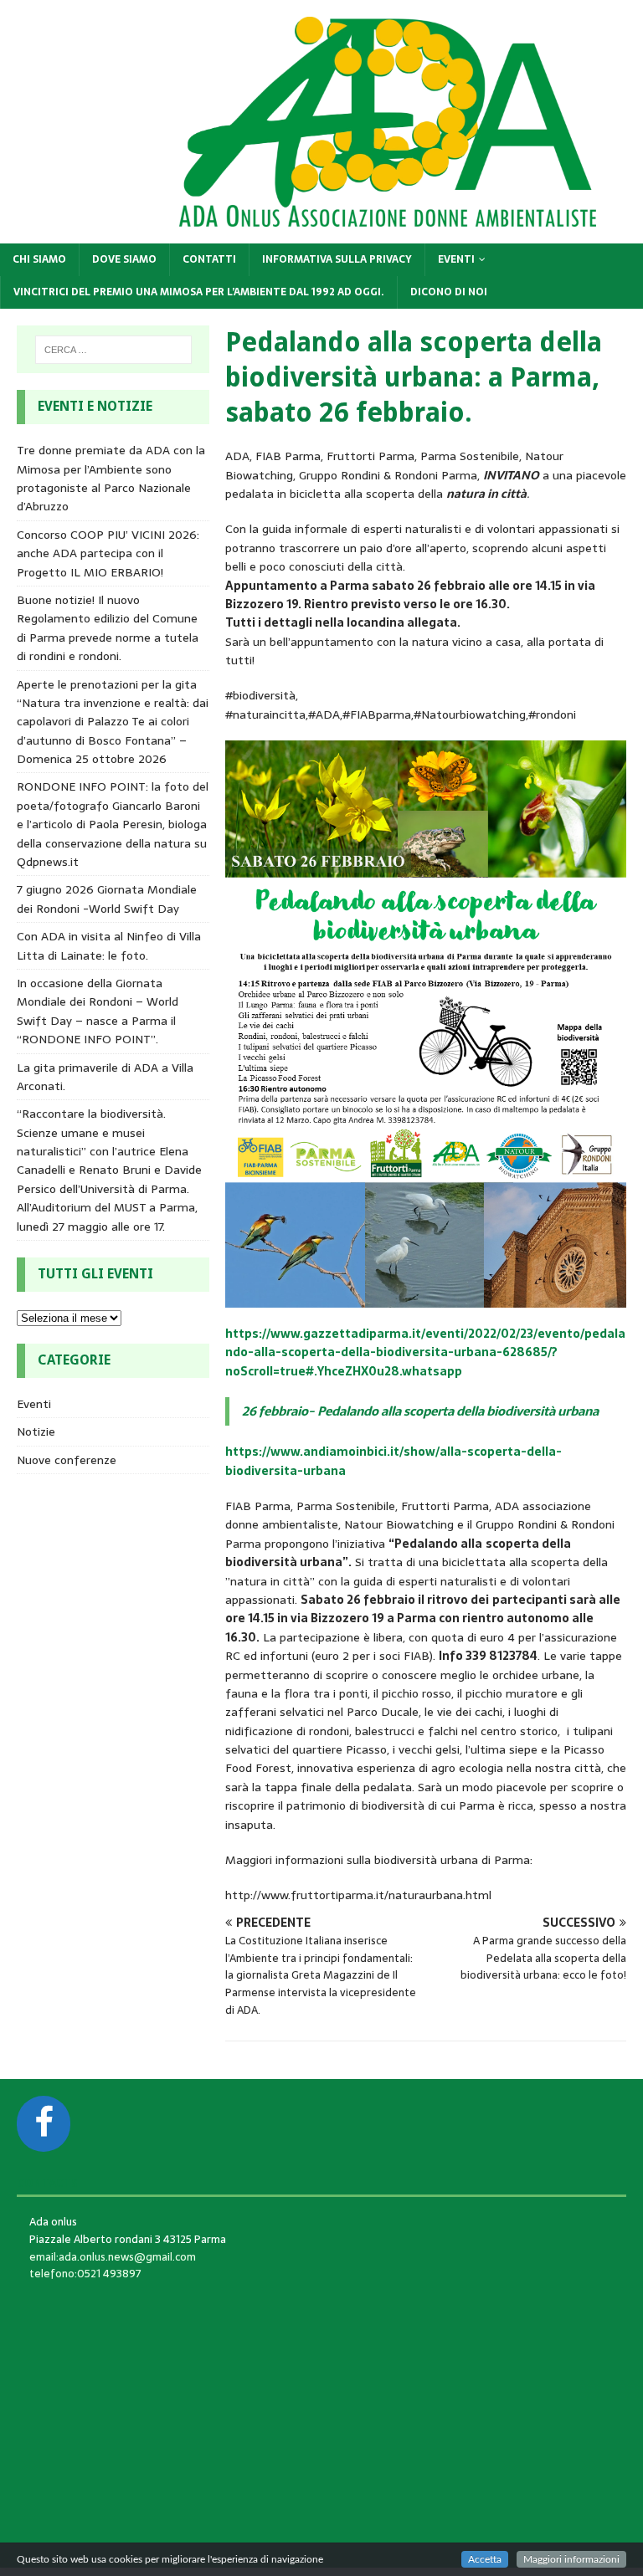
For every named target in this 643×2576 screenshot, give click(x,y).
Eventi (456, 259)
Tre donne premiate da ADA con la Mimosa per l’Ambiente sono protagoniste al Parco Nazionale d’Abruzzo (111, 478)
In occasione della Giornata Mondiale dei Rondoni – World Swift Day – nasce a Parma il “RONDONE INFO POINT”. (98, 1011)
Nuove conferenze (67, 1460)
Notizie (36, 1431)
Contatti (209, 259)
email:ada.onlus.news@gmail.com (113, 2257)
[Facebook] (44, 2124)
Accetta (485, 2559)
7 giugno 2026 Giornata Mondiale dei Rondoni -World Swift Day (107, 899)
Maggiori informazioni (571, 2559)
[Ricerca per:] (113, 350)
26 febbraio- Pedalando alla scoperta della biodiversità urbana (420, 1411)
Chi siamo (39, 259)
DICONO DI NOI (449, 292)
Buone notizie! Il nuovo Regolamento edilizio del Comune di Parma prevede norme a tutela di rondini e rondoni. (108, 628)
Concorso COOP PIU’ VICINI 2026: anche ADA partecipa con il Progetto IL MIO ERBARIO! (108, 553)
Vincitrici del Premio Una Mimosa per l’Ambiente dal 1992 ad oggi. (199, 292)
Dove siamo (124, 259)
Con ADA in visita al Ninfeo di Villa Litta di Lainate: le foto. (109, 945)
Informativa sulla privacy (337, 259)
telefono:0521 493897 (85, 2274)
